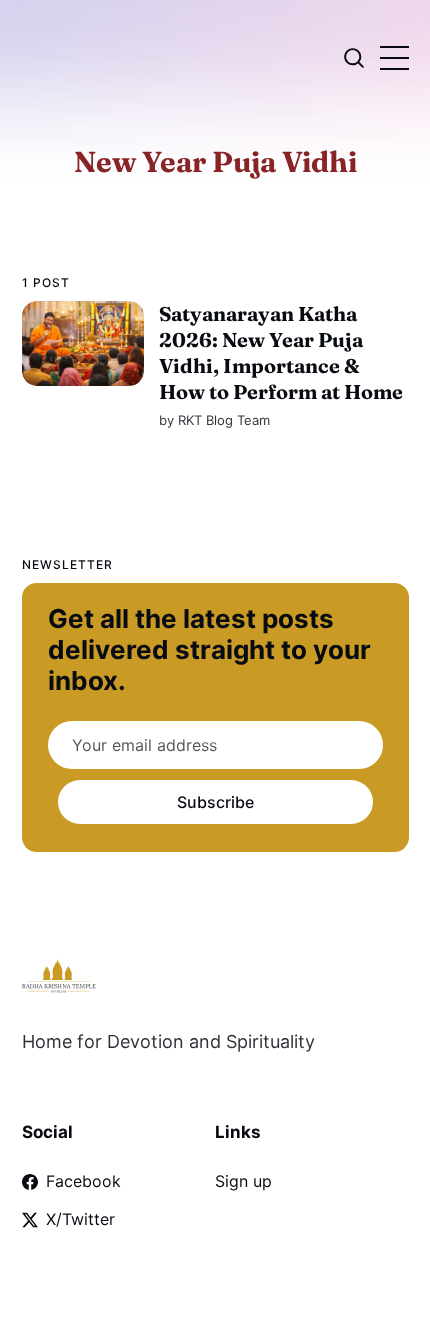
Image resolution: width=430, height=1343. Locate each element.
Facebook (83, 1181)
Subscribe (214, 802)
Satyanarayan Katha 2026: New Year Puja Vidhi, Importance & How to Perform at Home (280, 352)
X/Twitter (80, 1219)
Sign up (243, 1181)
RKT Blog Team (223, 420)
